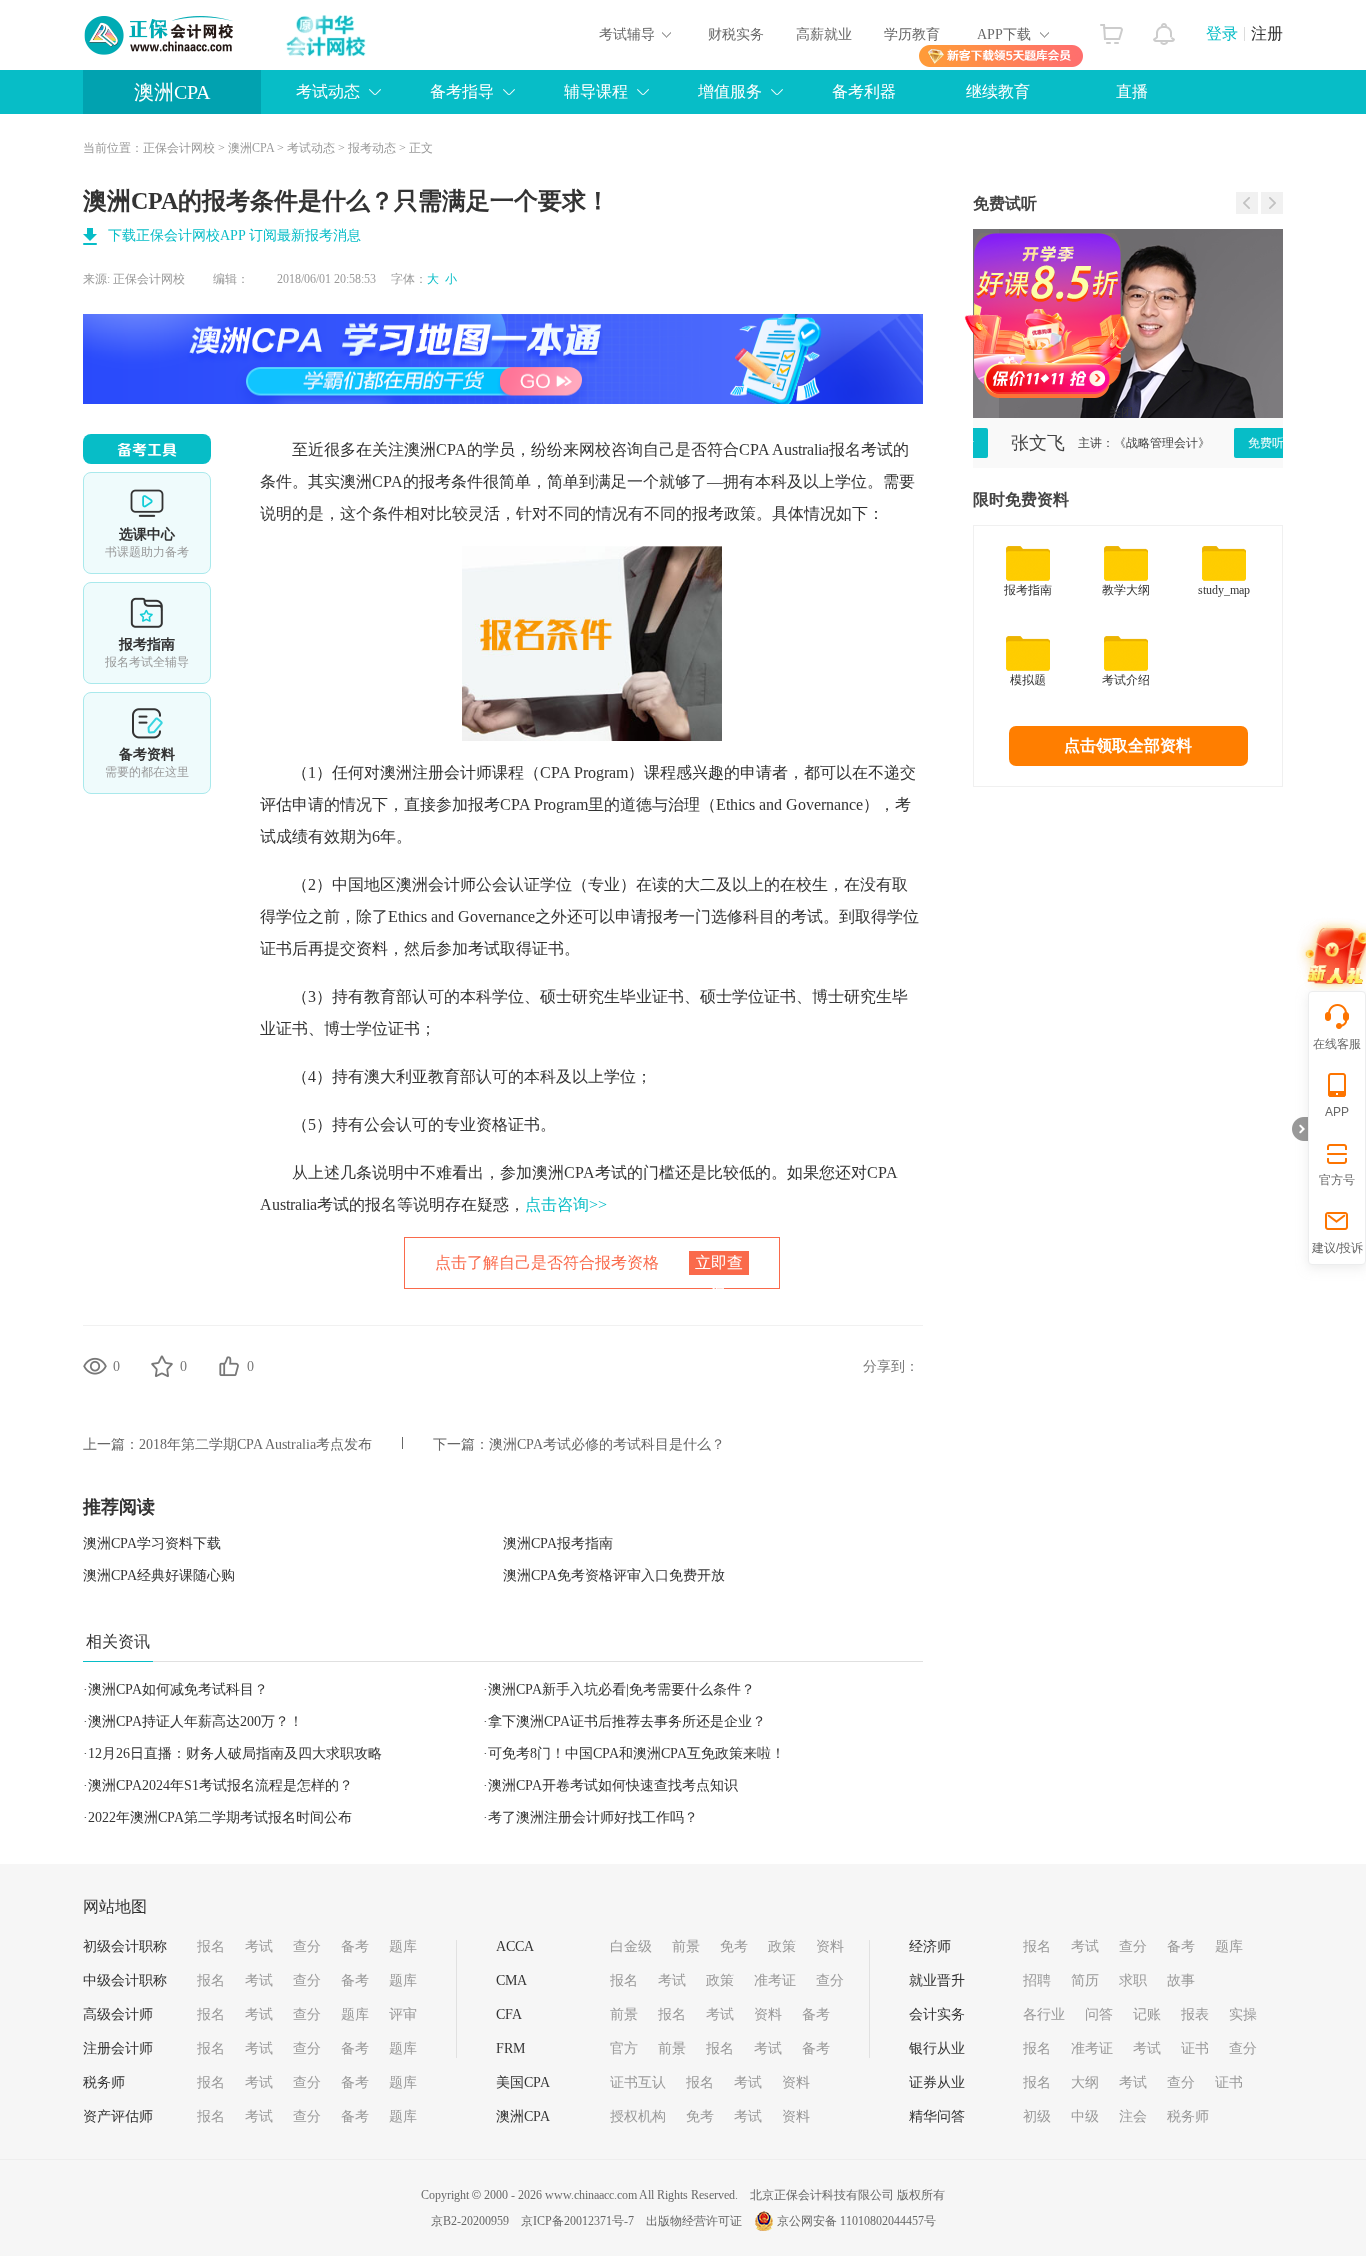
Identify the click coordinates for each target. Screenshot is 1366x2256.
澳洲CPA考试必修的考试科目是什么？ (607, 1444)
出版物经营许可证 (694, 2221)
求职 (1133, 1980)
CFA (509, 2014)
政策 (782, 1946)
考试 (259, 1946)
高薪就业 (824, 34)
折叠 (1300, 1129)
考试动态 (311, 148)
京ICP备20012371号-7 (577, 2221)
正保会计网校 (179, 148)
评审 (403, 2014)
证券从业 (937, 2082)
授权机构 (638, 2116)
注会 (1133, 2116)
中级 (1085, 2116)
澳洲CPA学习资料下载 (152, 1543)
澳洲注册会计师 (436, 772)
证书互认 (638, 2082)
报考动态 (372, 148)
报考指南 (147, 633)
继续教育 (998, 91)
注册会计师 (118, 2048)
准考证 (775, 1980)
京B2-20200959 (470, 2221)
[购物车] (1111, 29)
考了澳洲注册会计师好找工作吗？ (593, 1817)
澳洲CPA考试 (579, 1172)
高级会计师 (118, 2014)
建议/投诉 (1337, 1248)
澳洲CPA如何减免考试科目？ (178, 1689)
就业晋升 (937, 1980)
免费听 (1240, 443)
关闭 (1166, 367)
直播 (1132, 91)
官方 (624, 2048)
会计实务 (937, 2014)
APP (1337, 1112)
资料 (830, 1946)
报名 (211, 1946)
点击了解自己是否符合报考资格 (589, 1271)
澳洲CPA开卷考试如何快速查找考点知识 (613, 1785)
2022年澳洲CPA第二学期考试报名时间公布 (220, 1817)
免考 (734, 1946)
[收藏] (162, 1366)
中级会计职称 (125, 1980)
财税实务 (736, 34)
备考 (355, 1946)
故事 (1181, 1980)
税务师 (104, 2082)
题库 (403, 1946)
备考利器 (864, 91)
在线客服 (1337, 1044)
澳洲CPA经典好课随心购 (159, 1575)
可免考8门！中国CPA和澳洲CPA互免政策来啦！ (636, 1753)
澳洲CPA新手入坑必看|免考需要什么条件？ (621, 1689)
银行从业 (937, 2048)
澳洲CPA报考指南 (558, 1543)
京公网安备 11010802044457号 (856, 2221)
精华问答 (937, 2116)
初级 (1037, 2116)
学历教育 (912, 34)
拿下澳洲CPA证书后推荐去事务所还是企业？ (627, 1721)
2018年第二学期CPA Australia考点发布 (255, 1444)
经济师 (930, 1946)
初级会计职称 (125, 1946)
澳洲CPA (172, 92)
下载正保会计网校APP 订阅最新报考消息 (234, 235)
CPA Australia (784, 449)
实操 (1243, 2014)
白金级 (631, 1946)
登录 (1222, 33)
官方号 (1337, 1180)
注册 (1267, 33)
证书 (1195, 2048)
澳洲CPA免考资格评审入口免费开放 (614, 1575)
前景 (686, 1946)
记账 (1147, 2014)
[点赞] (229, 1366)
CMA (511, 1980)
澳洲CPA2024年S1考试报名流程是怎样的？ (220, 1785)
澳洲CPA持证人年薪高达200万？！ (195, 1721)
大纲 (1085, 2082)
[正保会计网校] (160, 35)
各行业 (1044, 2014)
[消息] (1164, 29)
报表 (1195, 2014)
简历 (1085, 1980)
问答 (1099, 2014)
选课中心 (147, 523)
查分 (307, 1946)
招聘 (1037, 1980)
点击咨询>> (566, 1204)
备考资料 (147, 743)
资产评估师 (118, 2116)
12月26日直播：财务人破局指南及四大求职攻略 (235, 1753)
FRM (510, 2048)
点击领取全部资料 (1128, 745)
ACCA (515, 1946)
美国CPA (523, 2082)
